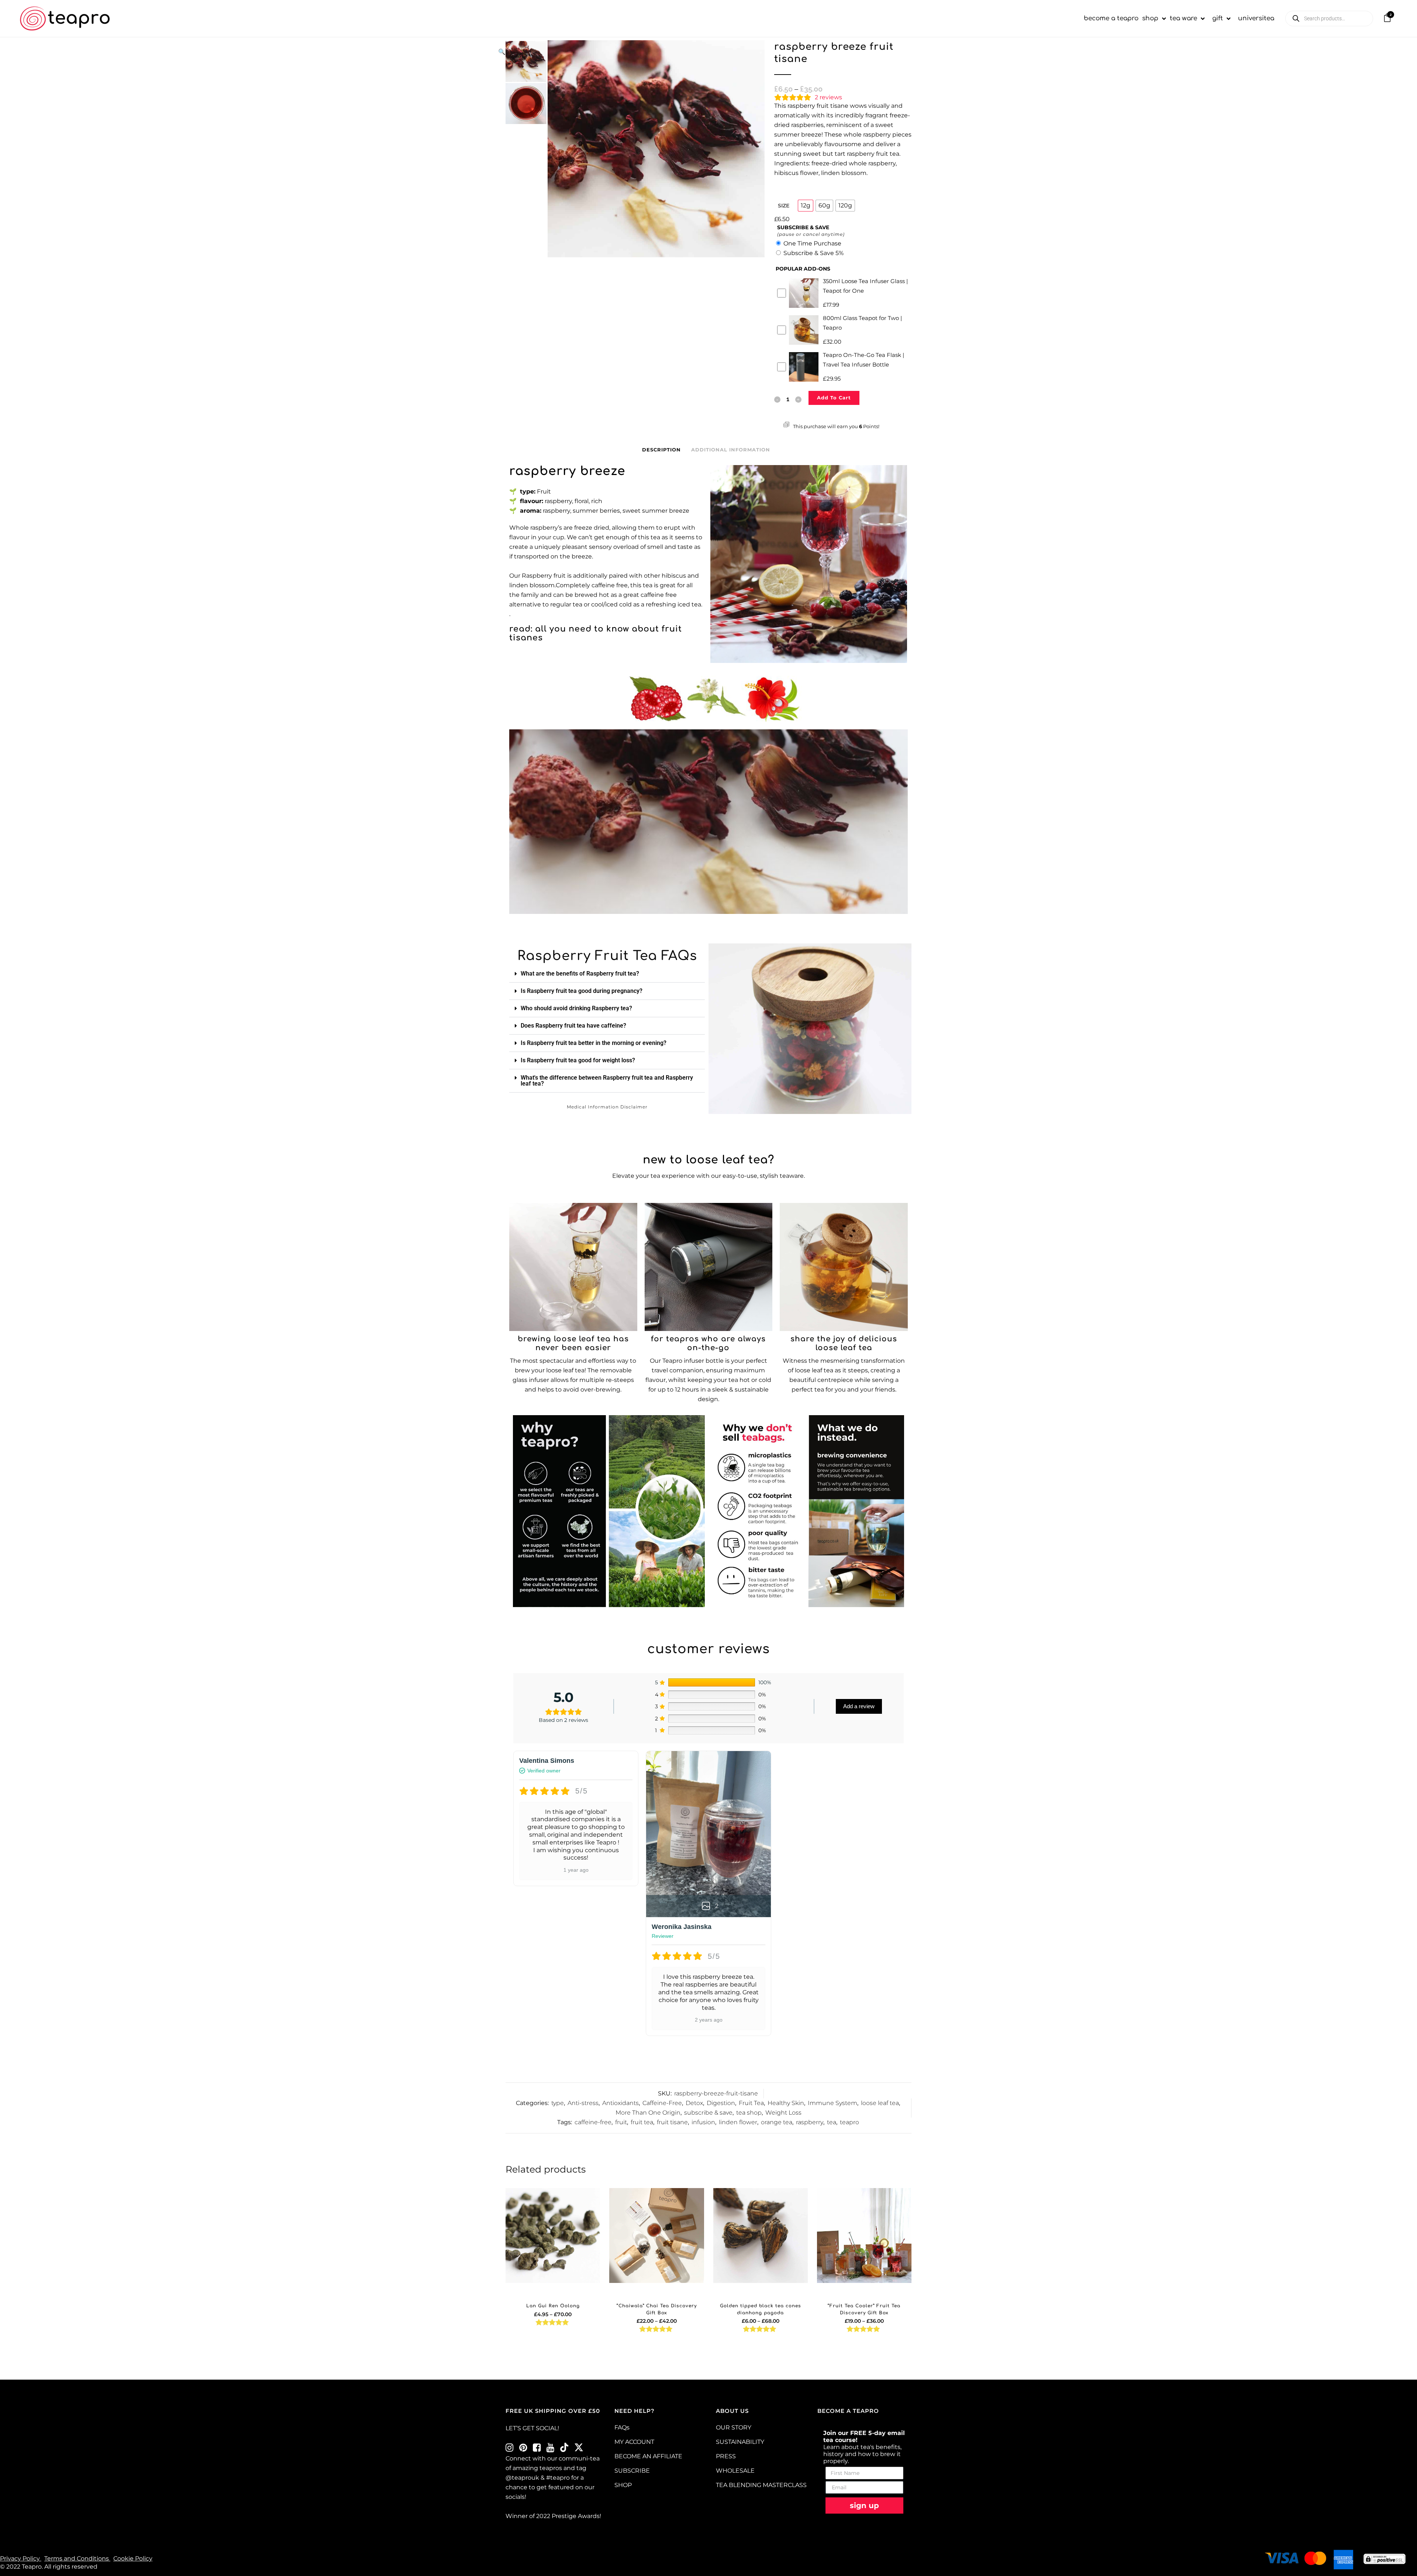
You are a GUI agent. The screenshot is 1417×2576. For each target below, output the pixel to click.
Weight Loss (783, 2113)
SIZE (784, 206)
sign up (864, 2506)
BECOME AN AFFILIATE (648, 2456)
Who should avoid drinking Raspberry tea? (576, 1008)
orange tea (777, 2122)
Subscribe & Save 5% (813, 253)
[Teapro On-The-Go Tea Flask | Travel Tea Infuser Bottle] (709, 1267)
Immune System (832, 2103)
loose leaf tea (880, 2103)
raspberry (810, 2122)
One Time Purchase (812, 243)
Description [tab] (661, 450)
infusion (703, 2122)
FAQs (622, 2427)
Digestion (721, 2103)
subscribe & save (708, 2113)
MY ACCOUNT (634, 2442)
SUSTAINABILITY (740, 2442)
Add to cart (834, 398)
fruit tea (642, 2122)
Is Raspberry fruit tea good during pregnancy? (582, 991)
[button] (628, 52)
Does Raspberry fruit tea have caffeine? (573, 1026)
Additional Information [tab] (731, 450)
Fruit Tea (751, 2103)
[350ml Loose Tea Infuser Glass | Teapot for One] (573, 1267)
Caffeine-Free (662, 2103)
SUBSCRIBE (632, 2471)
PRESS (726, 2456)
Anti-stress (583, 2103)
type (558, 2103)
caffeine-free (593, 2122)
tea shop (749, 2113)
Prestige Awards (576, 2516)
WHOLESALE (735, 2471)
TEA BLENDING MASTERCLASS (761, 2485)
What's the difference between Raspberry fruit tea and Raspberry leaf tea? (607, 1081)
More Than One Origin (648, 2113)
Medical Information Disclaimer (607, 1107)
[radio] (806, 206)
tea (832, 2122)
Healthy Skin (786, 2103)
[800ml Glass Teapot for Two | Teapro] (844, 1267)
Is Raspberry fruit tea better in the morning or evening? (594, 1043)
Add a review (859, 1706)
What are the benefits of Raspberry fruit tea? (580, 974)
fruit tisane (672, 2122)
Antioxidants (620, 2103)
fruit (621, 2122)
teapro (849, 2122)
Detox (694, 2103)
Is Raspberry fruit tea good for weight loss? (578, 1060)
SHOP (623, 2485)
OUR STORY (734, 2427)
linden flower (738, 2122)
